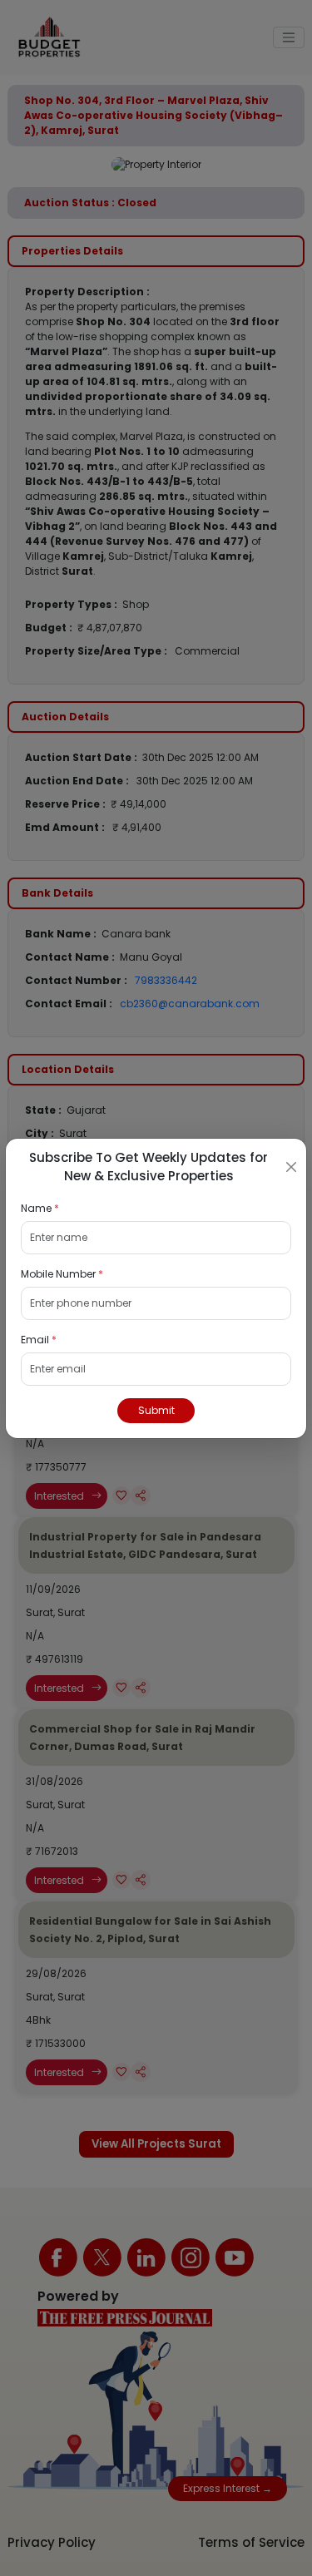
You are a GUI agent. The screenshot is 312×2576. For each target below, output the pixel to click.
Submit (156, 1410)
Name (40, 1208)
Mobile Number (62, 1274)
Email (39, 1340)
